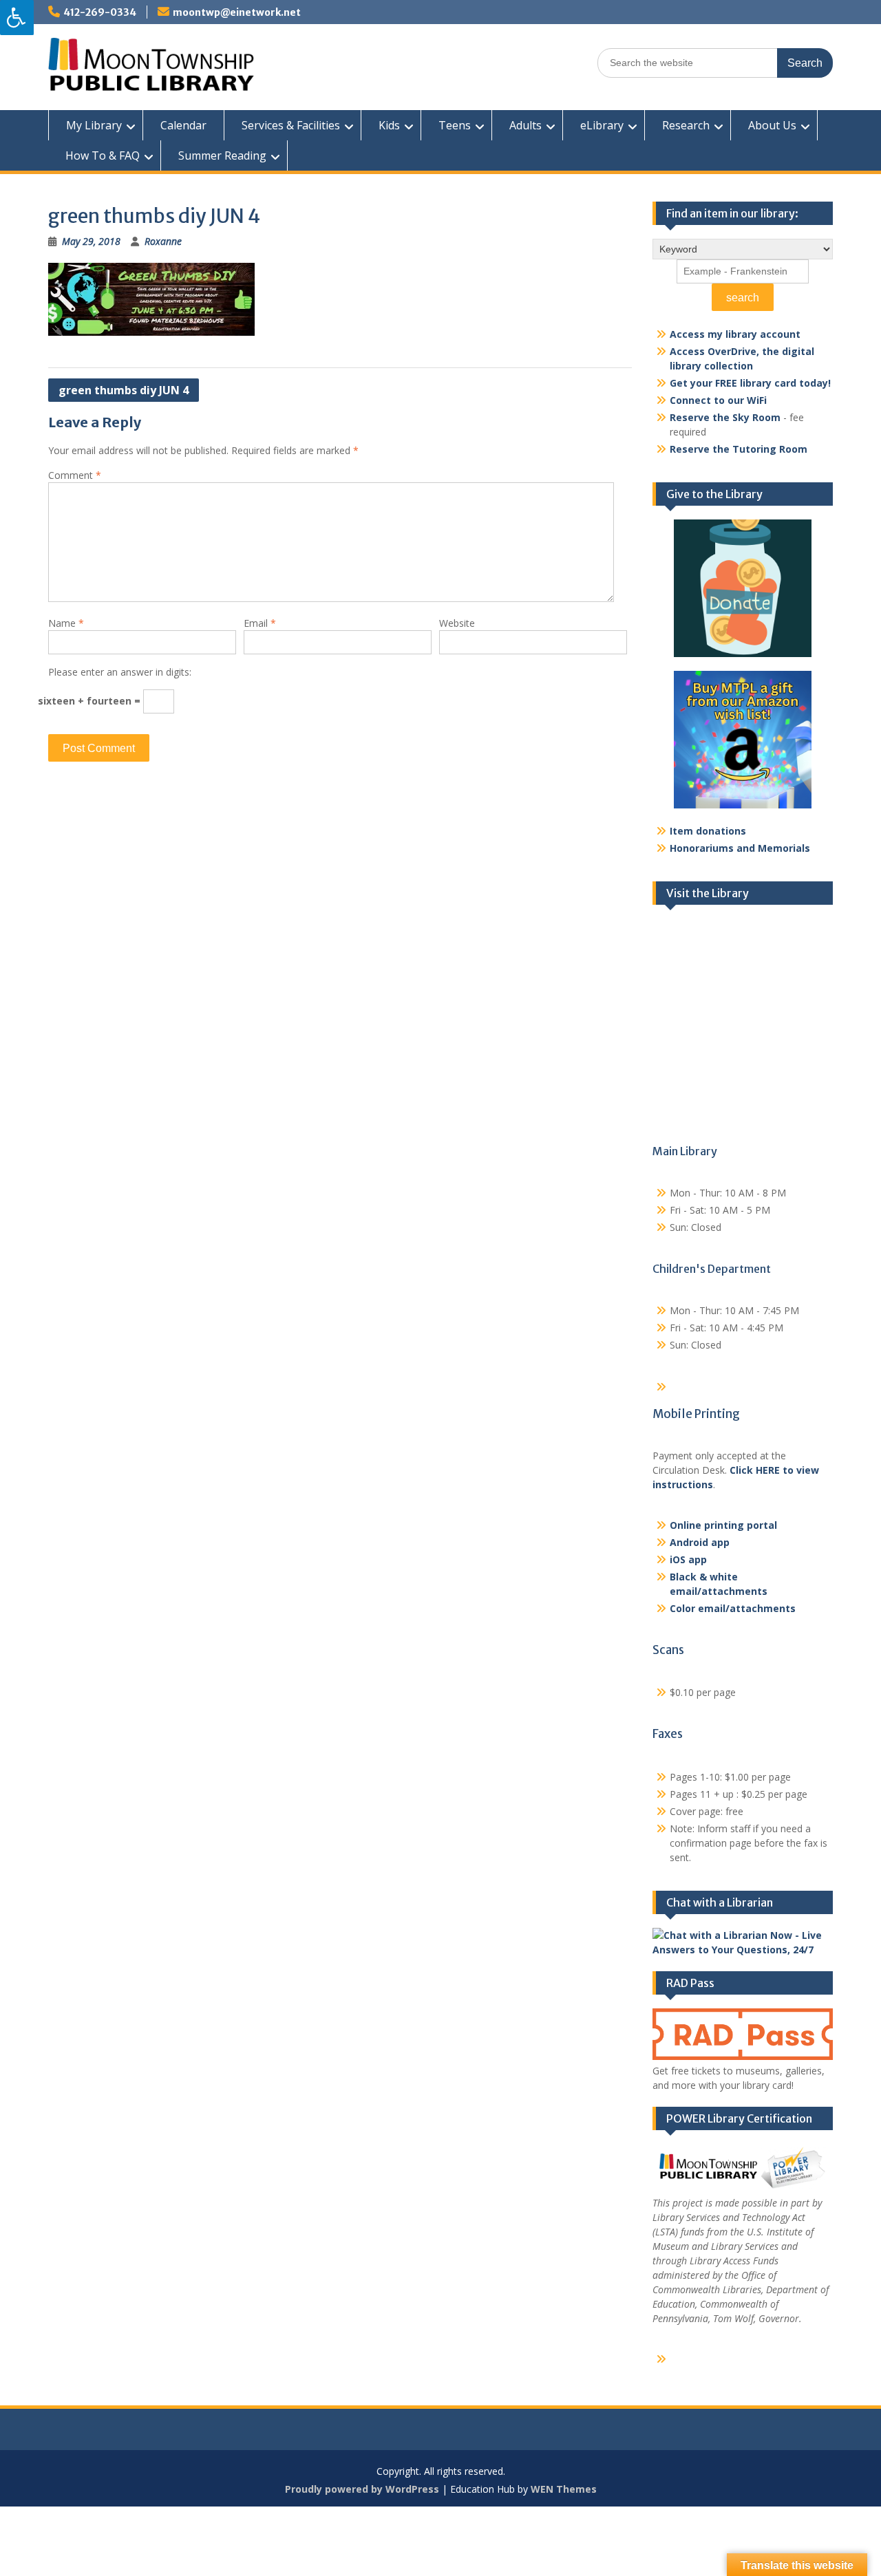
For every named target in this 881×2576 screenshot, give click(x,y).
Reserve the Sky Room (725, 417)
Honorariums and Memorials (740, 848)
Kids (389, 125)
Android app (700, 1542)
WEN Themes (564, 2489)
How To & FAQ (103, 155)
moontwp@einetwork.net (237, 12)
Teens (455, 125)
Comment (75, 475)
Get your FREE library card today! (750, 383)
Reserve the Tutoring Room (739, 449)
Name (66, 623)
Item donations (708, 831)
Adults (526, 125)
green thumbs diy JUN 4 (124, 390)
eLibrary (602, 125)
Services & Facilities (291, 125)
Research (686, 125)
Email (260, 623)
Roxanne (163, 241)
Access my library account (735, 334)
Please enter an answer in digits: (120, 672)
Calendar (183, 125)
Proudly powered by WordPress (362, 2489)
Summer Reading (222, 155)
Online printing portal (723, 1525)
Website (457, 623)
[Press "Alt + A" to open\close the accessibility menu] (17, 18)
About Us (772, 125)
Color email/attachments (733, 1608)
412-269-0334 (100, 12)
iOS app (688, 1559)
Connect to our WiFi (718, 400)
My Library (94, 125)
